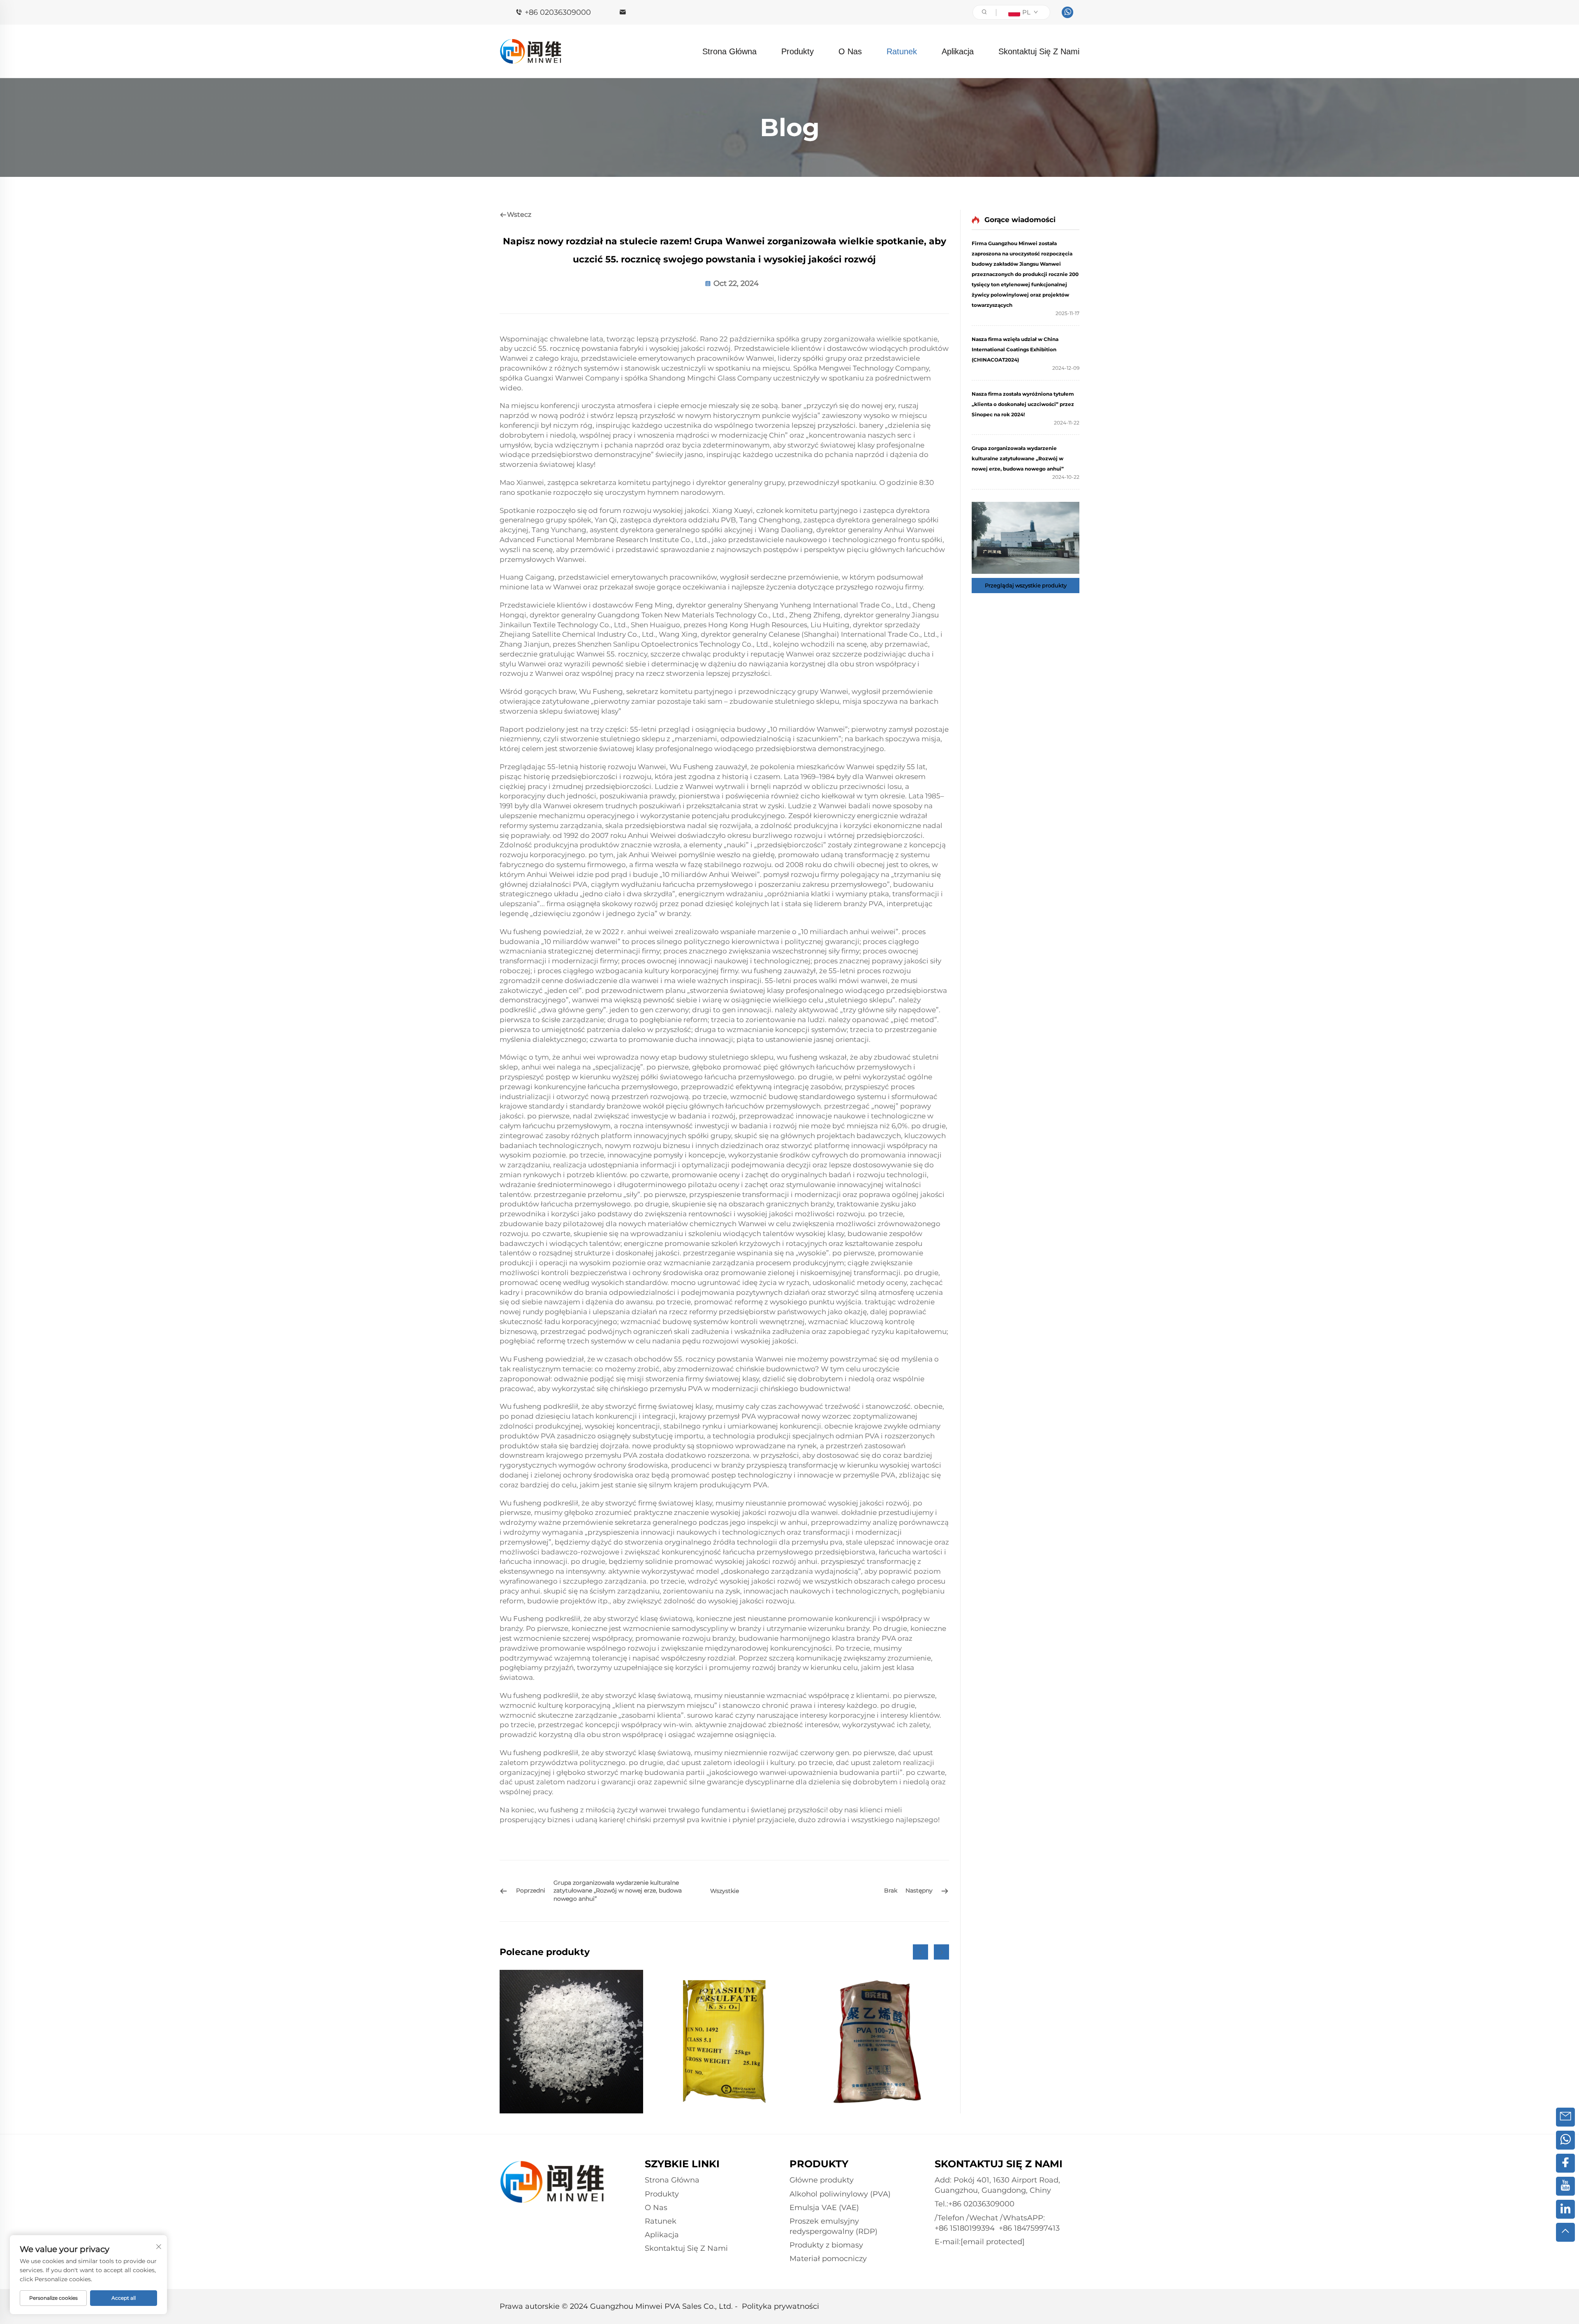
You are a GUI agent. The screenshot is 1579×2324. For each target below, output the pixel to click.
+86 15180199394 (965, 2228)
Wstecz (519, 215)
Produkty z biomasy (826, 2245)
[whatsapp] (1067, 12)
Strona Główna (729, 51)
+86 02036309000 (558, 12)
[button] (920, 1952)
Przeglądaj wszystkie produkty (1026, 585)
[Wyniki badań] (877, 2042)
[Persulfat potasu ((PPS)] (724, 2042)
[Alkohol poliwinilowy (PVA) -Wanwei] (571, 2042)
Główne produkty (822, 2180)
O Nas (850, 51)
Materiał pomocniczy (828, 2259)
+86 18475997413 (1029, 2228)
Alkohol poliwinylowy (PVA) (840, 2194)
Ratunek (902, 51)
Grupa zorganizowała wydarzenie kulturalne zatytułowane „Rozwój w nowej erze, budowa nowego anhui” (1018, 458)
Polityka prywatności (780, 2306)
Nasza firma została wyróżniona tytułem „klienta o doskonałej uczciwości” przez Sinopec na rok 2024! (1023, 404)
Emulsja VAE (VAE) (824, 2208)
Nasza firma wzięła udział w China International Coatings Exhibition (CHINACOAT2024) (1015, 349)
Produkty (798, 51)
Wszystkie (725, 1891)
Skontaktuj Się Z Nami (1039, 51)
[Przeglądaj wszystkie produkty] (1026, 538)
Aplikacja (958, 51)
